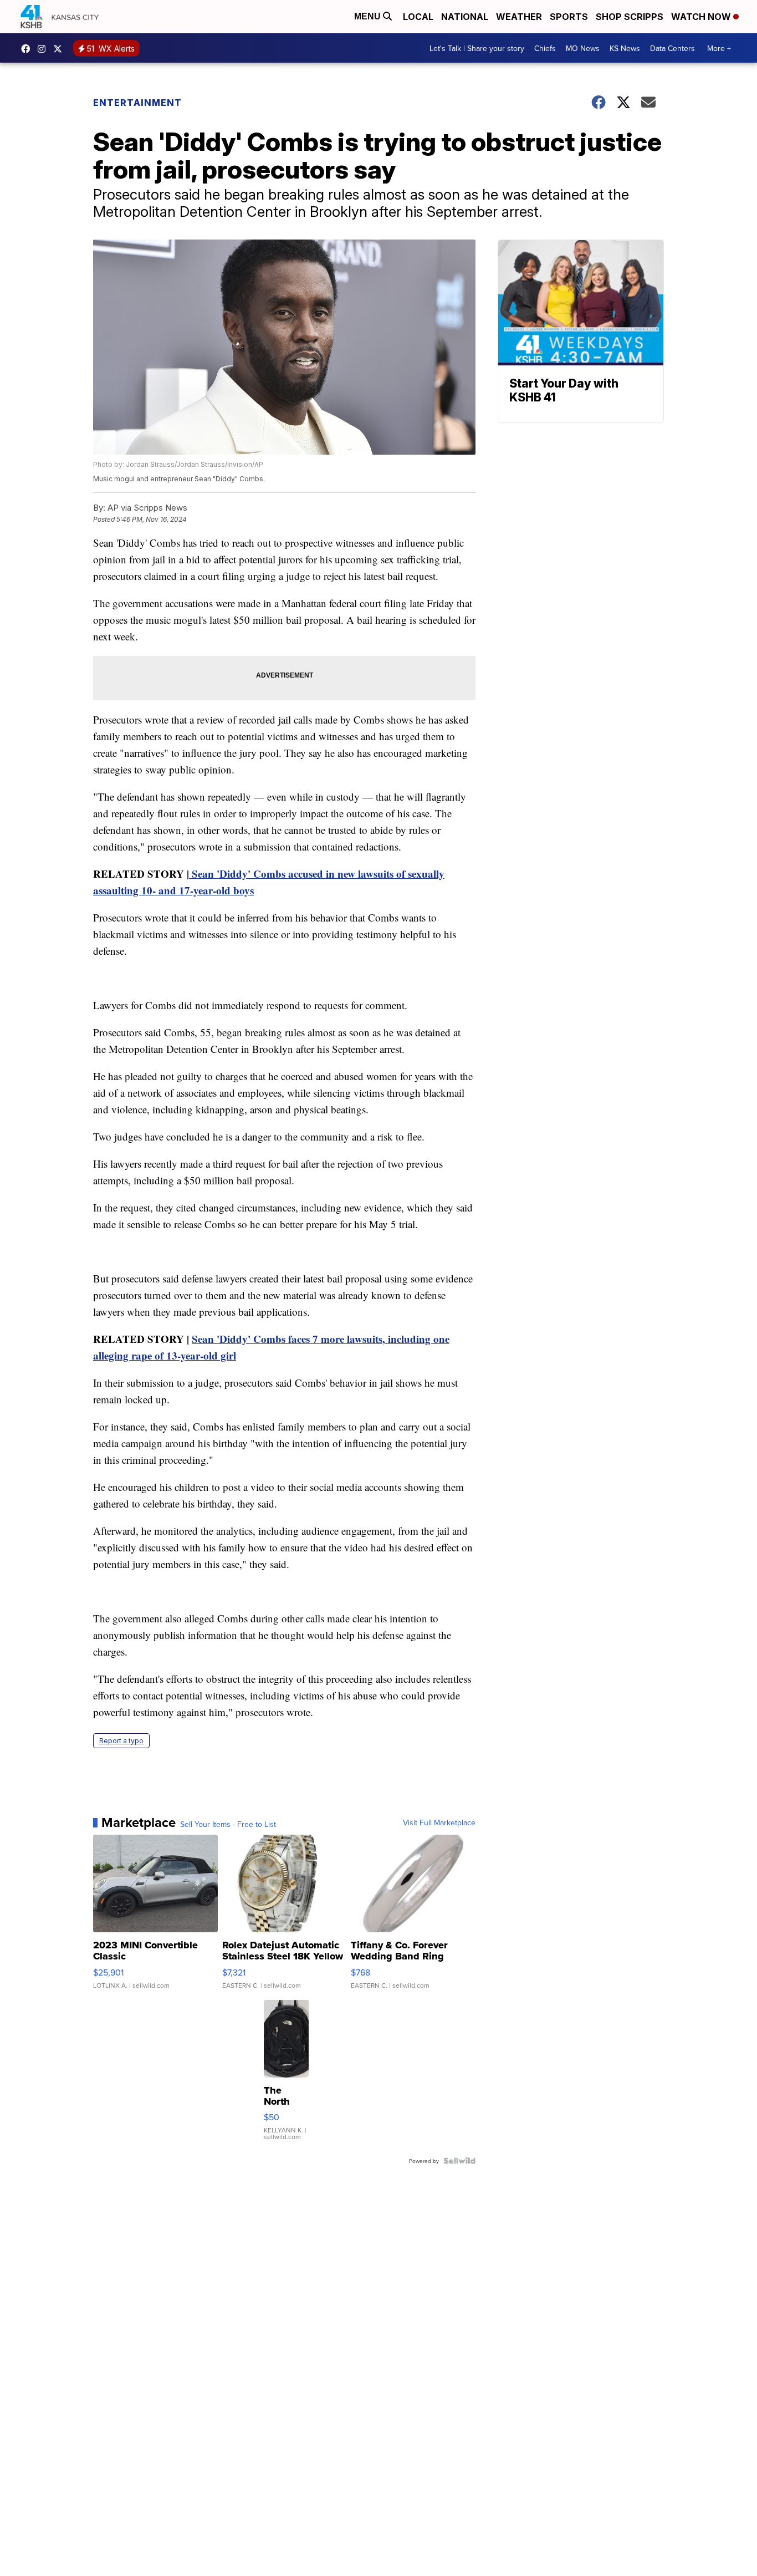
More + (719, 48)
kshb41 (28, 49)
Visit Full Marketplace (439, 1822)
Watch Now (702, 17)
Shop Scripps (630, 17)
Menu (369, 16)
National (465, 17)
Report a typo (121, 1741)
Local (418, 17)
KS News (625, 48)
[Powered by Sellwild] (459, 2161)
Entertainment (137, 103)
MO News (583, 48)
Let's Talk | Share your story (477, 48)
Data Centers (672, 48)
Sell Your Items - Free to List (228, 1824)
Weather (519, 17)
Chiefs (545, 48)
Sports (569, 17)
